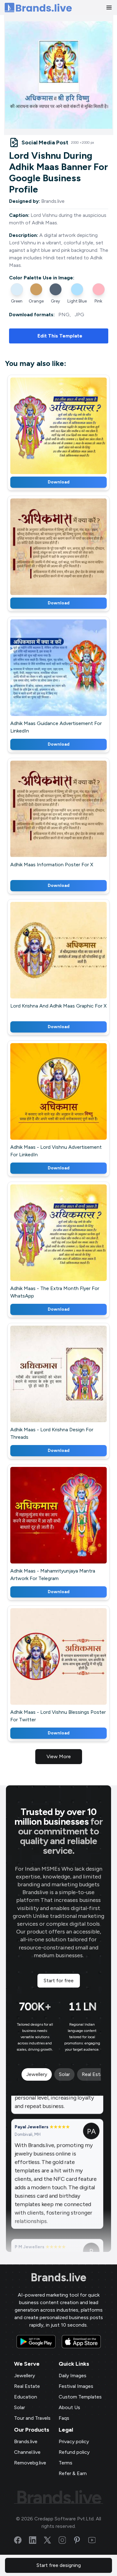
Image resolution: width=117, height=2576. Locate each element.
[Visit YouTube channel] (96, 2540)
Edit (45, 424)
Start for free (59, 1981)
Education (26, 2397)
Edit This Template (60, 336)
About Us (69, 2407)
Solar (19, 2407)
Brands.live (58, 2278)
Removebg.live (30, 2463)
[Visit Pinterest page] (81, 2540)
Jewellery (24, 2376)
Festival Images (76, 2386)
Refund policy (74, 2452)
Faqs (64, 2418)
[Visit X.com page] (51, 2540)
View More (59, 1756)
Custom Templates (80, 2397)
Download (59, 482)
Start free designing (59, 2565)
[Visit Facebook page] (22, 2540)
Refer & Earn (73, 2473)
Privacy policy (74, 2441)
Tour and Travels (32, 2418)
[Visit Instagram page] (66, 2540)
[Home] (38, 8)
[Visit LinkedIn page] (37, 2540)
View (69, 424)
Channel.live (27, 2452)
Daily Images (73, 2376)
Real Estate (27, 2386)
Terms (66, 2463)
